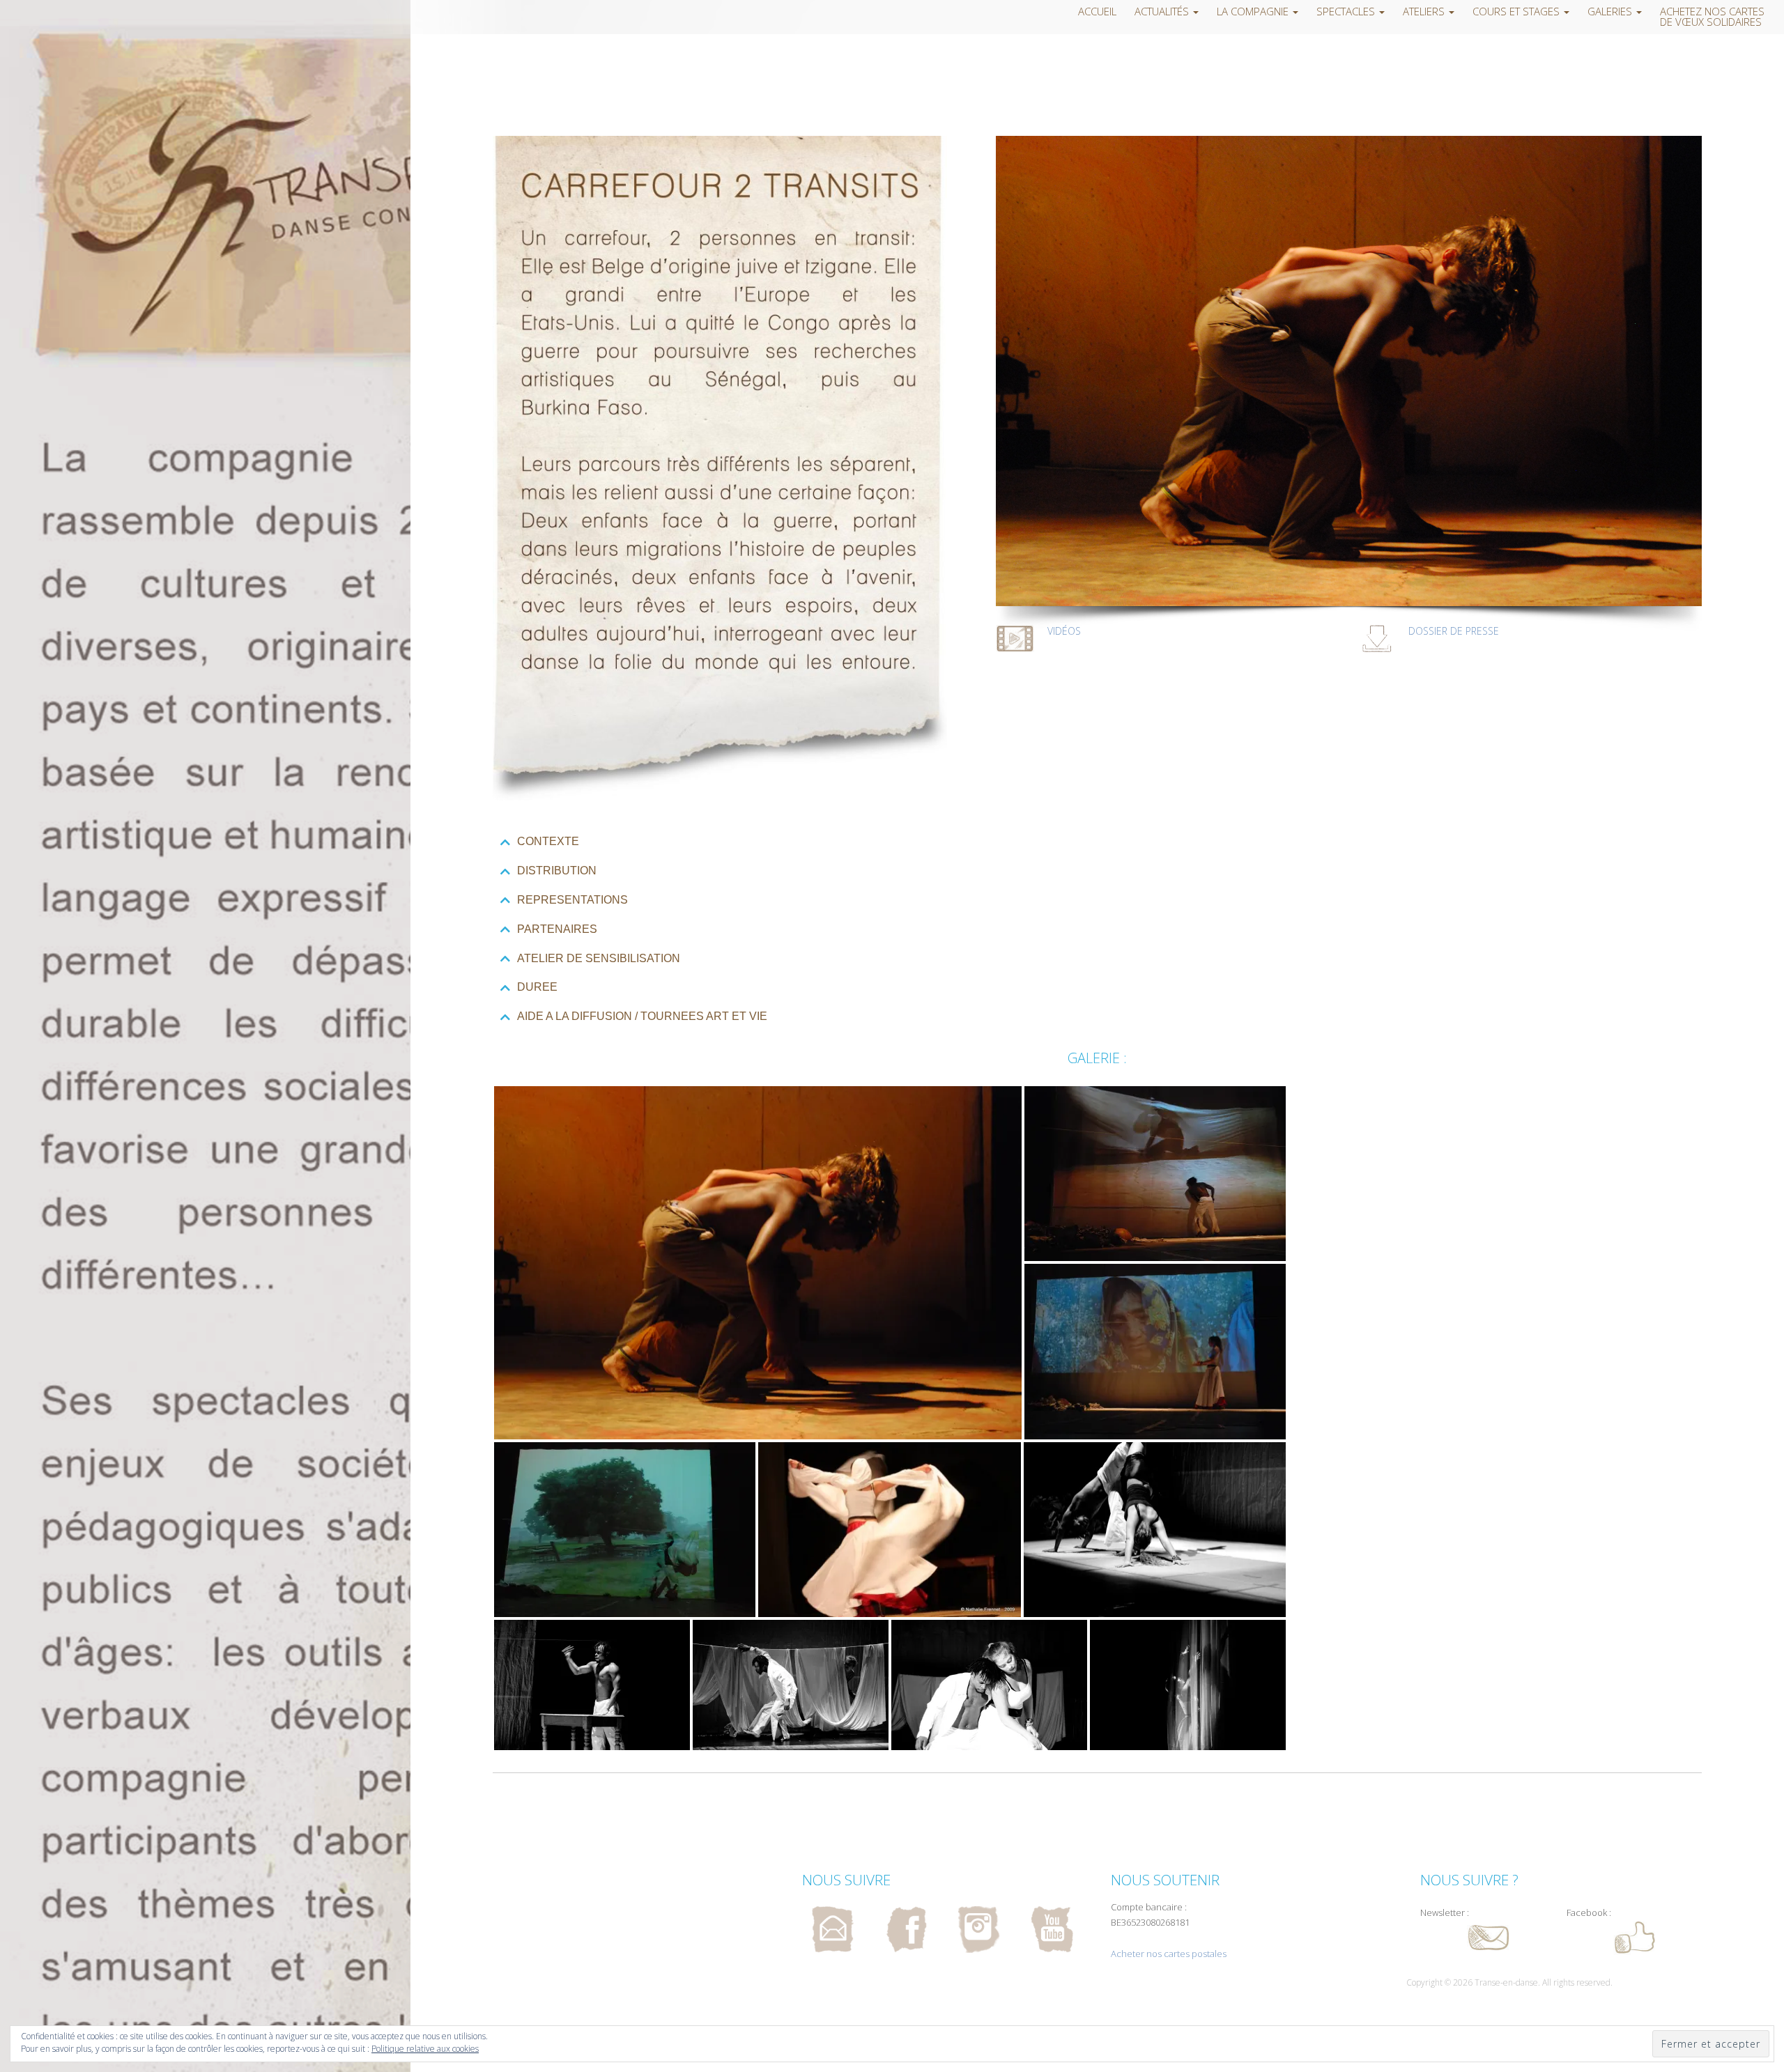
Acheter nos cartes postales (1169, 1954)
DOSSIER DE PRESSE (1454, 631)
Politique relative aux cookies (425, 2049)
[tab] (1097, 842)
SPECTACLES (1347, 11)
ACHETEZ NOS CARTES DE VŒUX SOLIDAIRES (1712, 17)
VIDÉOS (1064, 631)
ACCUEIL (1097, 11)
